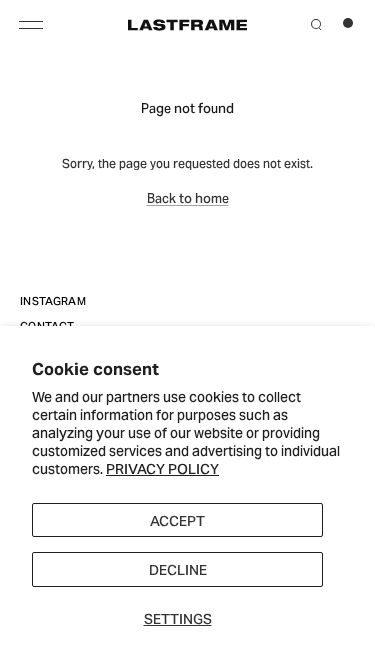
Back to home (188, 197)
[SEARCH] (316, 22)
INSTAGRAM (53, 300)
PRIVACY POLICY (162, 467)
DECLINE (178, 568)
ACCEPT (177, 519)
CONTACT (47, 325)
